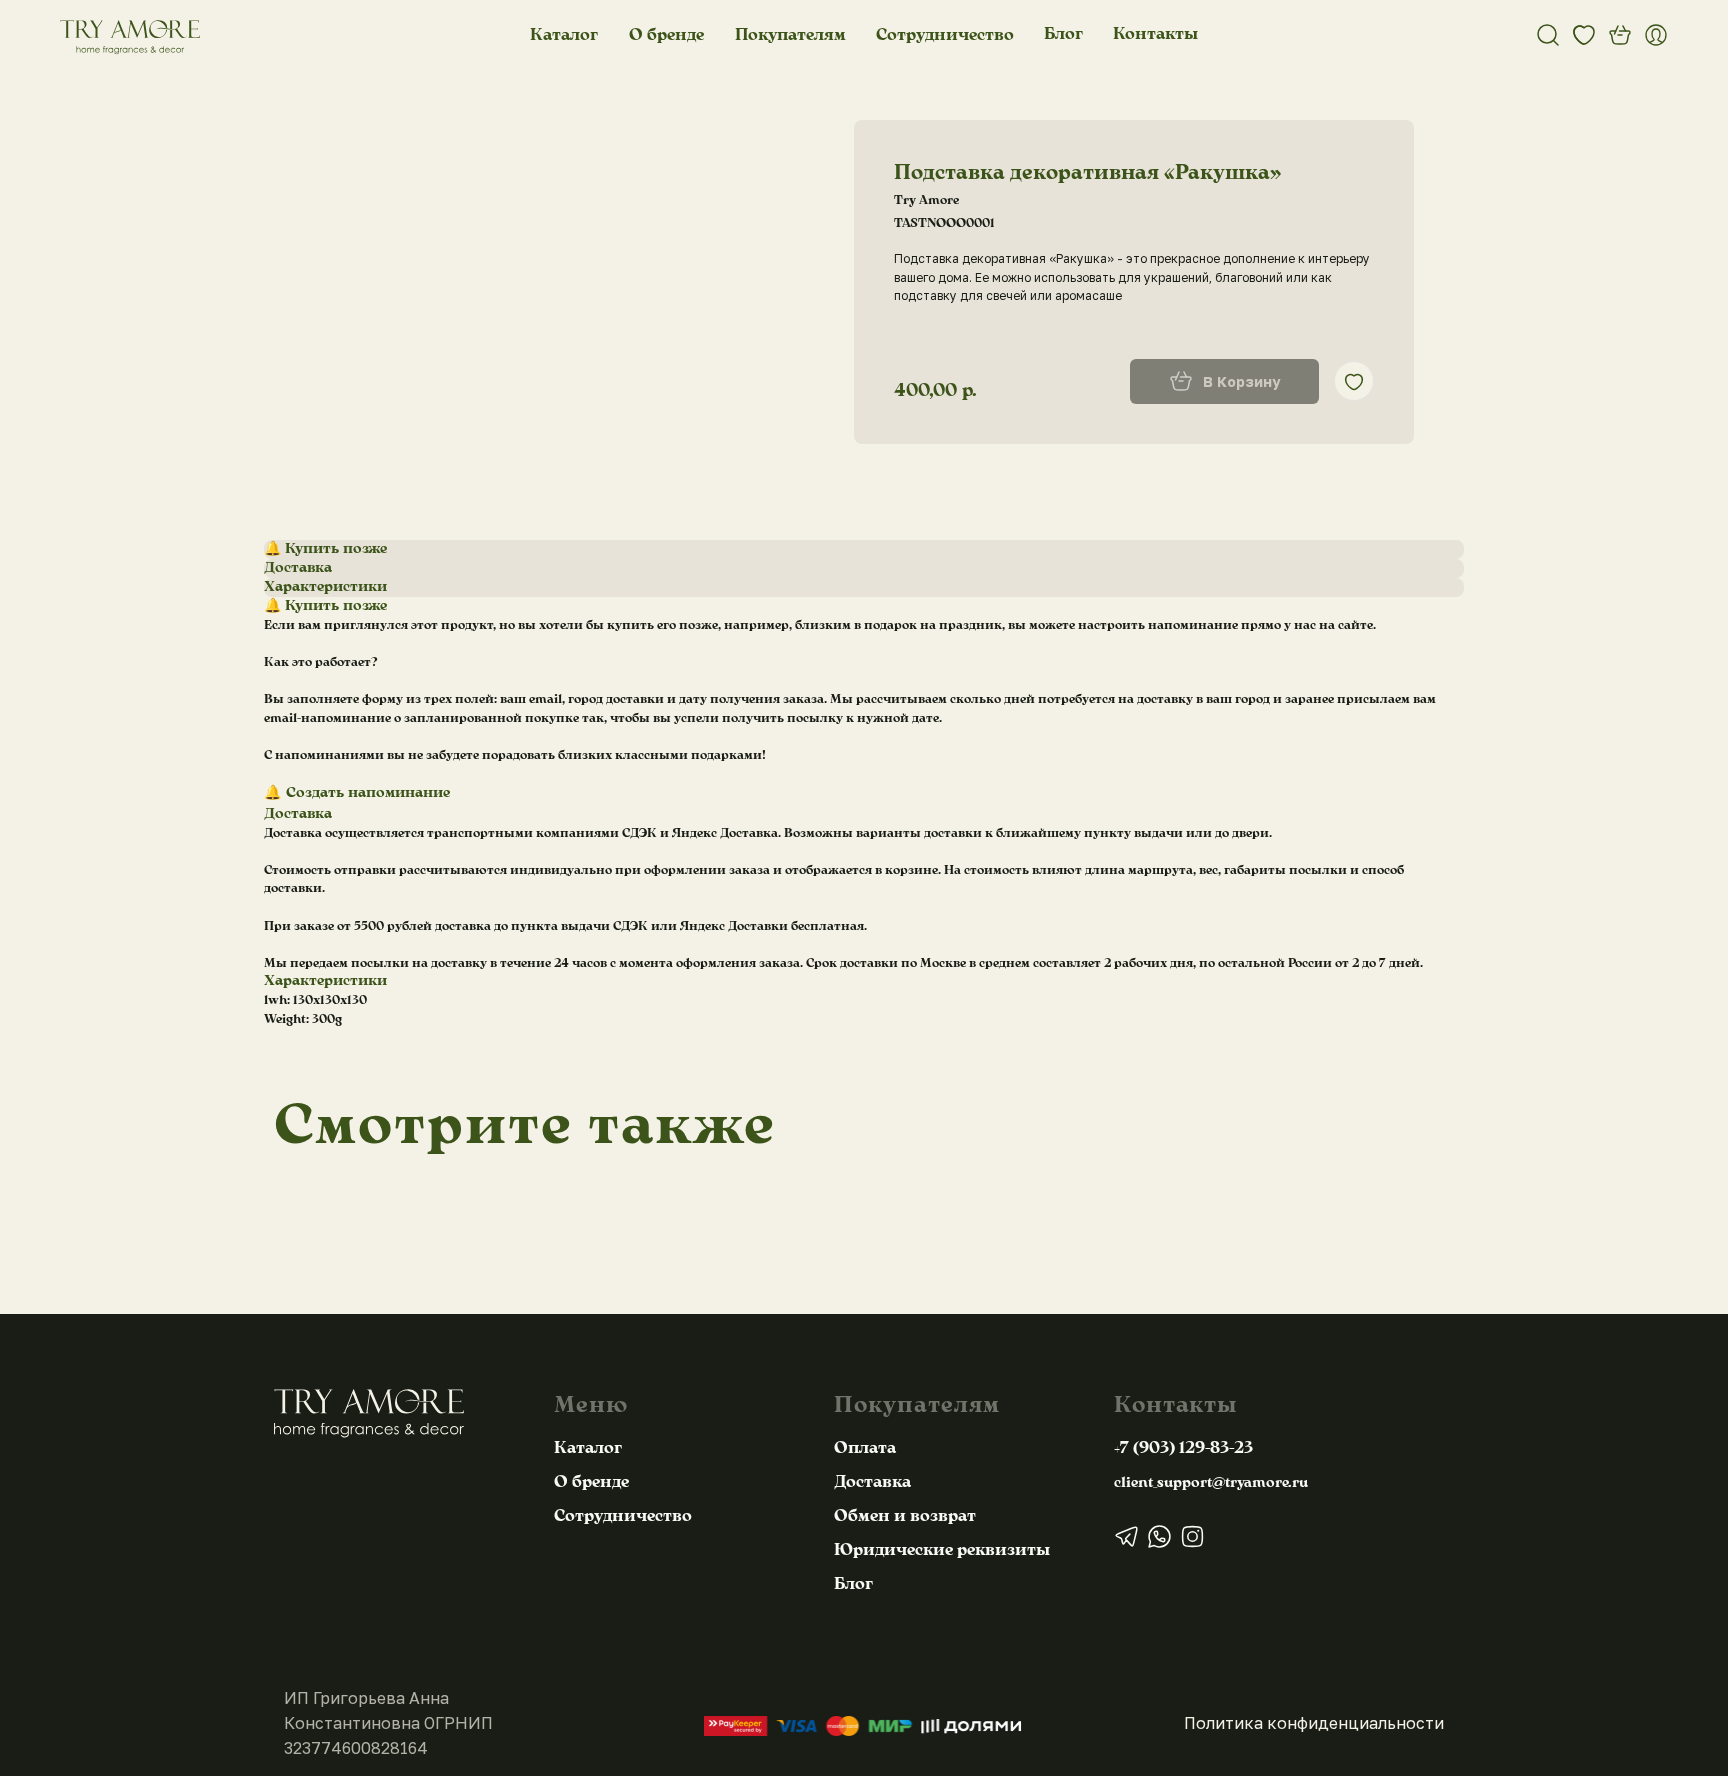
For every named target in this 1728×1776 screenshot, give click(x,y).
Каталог (564, 35)
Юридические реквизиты (942, 1550)
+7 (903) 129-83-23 (1183, 1448)
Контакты (1155, 34)
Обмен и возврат (905, 1516)
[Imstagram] (1192, 1536)
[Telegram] (1126, 1536)
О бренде (666, 35)
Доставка (872, 1482)
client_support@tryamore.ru (1211, 1483)
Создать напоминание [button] (368, 793)
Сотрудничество (945, 35)
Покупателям (790, 35)
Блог (1063, 34)
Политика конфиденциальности (1314, 1723)
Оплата (865, 1448)
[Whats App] (1159, 1536)
